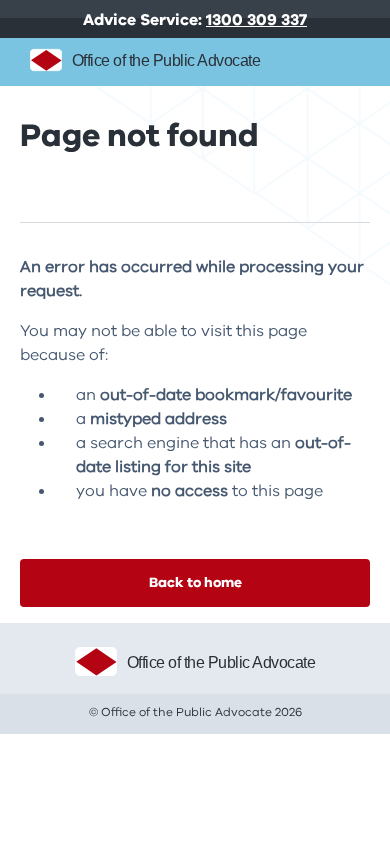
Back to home (195, 582)
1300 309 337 (256, 20)
